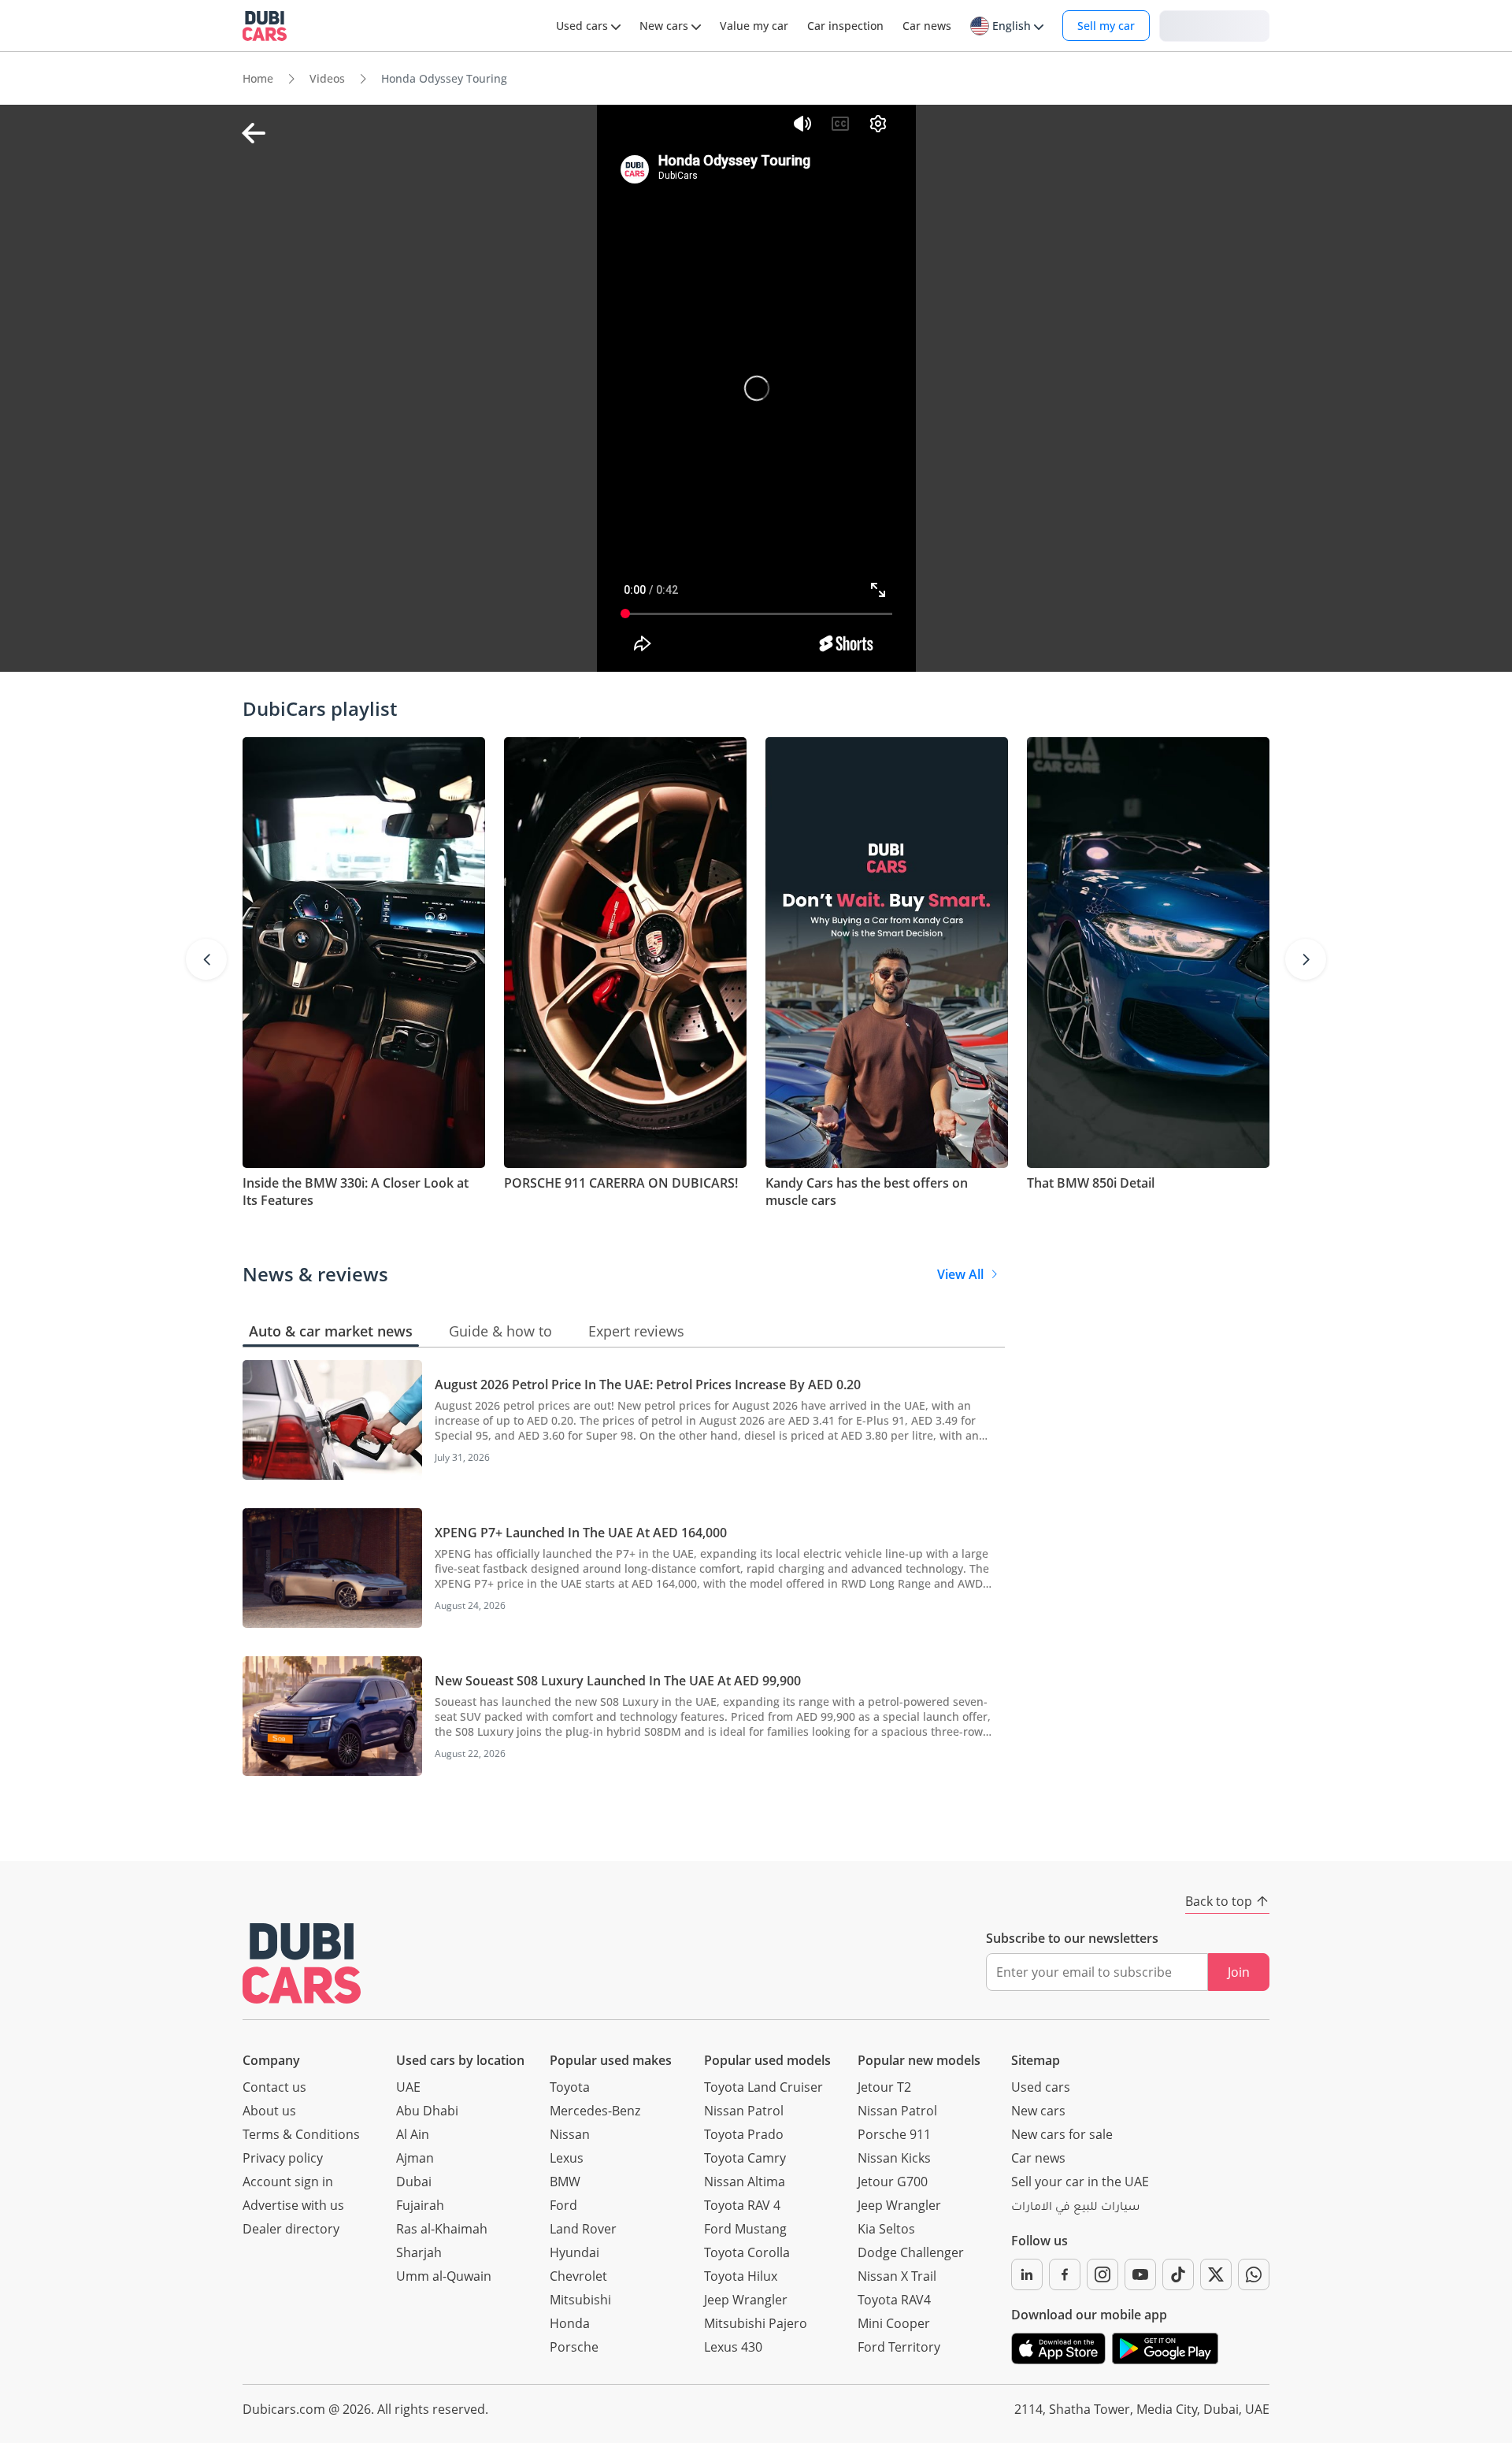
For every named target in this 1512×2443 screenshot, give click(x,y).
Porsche (574, 2347)
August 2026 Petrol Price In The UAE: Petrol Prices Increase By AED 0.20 (648, 1385)
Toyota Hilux (741, 2276)
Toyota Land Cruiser (763, 2087)
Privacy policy (283, 2158)
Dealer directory (291, 2229)
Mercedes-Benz (595, 2111)
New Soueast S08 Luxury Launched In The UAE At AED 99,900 (618, 1681)
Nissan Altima (745, 2182)
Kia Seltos (886, 2229)
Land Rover (583, 2229)
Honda (570, 2323)
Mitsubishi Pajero (756, 2323)
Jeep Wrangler (746, 2300)
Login (1214, 25)
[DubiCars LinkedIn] (1027, 2274)
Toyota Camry (745, 2158)
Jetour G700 (893, 2182)
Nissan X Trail (897, 2276)
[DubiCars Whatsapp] (1254, 2274)
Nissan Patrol (744, 2111)
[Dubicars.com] (302, 1963)
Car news (1038, 2158)
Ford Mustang (745, 2229)
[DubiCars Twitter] (1216, 2274)
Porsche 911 (894, 2134)
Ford (563, 2205)
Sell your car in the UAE (1080, 2182)
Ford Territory (899, 2347)
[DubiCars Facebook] (1065, 2274)
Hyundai (574, 2252)
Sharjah (419, 2252)
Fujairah (420, 2205)
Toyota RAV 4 (742, 2205)
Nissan (570, 2134)
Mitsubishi (580, 2300)
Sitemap (1036, 2060)
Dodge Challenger (911, 2252)
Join (1239, 1972)
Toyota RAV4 (894, 2300)
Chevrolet (578, 2276)
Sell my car (1106, 26)
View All (960, 1274)
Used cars (1041, 2087)
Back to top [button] (1219, 1901)
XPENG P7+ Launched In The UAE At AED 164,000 (581, 1533)
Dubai (414, 2182)
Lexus (567, 2158)
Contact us (274, 2087)
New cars (1038, 2111)
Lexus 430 (733, 2347)
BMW (565, 2182)
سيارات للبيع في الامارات (1075, 2208)
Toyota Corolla (747, 2252)
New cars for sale (1062, 2134)
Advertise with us (293, 2205)
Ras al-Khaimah (442, 2229)
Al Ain (413, 2134)
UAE (408, 2087)
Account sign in (288, 2182)
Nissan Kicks (894, 2158)
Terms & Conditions (301, 2134)
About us (269, 2111)
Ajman (415, 2158)
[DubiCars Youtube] (1140, 2274)
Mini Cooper (894, 2323)
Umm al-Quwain (444, 2276)
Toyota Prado (744, 2134)
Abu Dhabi (427, 2111)
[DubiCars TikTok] (1178, 2274)
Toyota (570, 2087)
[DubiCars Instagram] (1102, 2274)
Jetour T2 (884, 2087)
